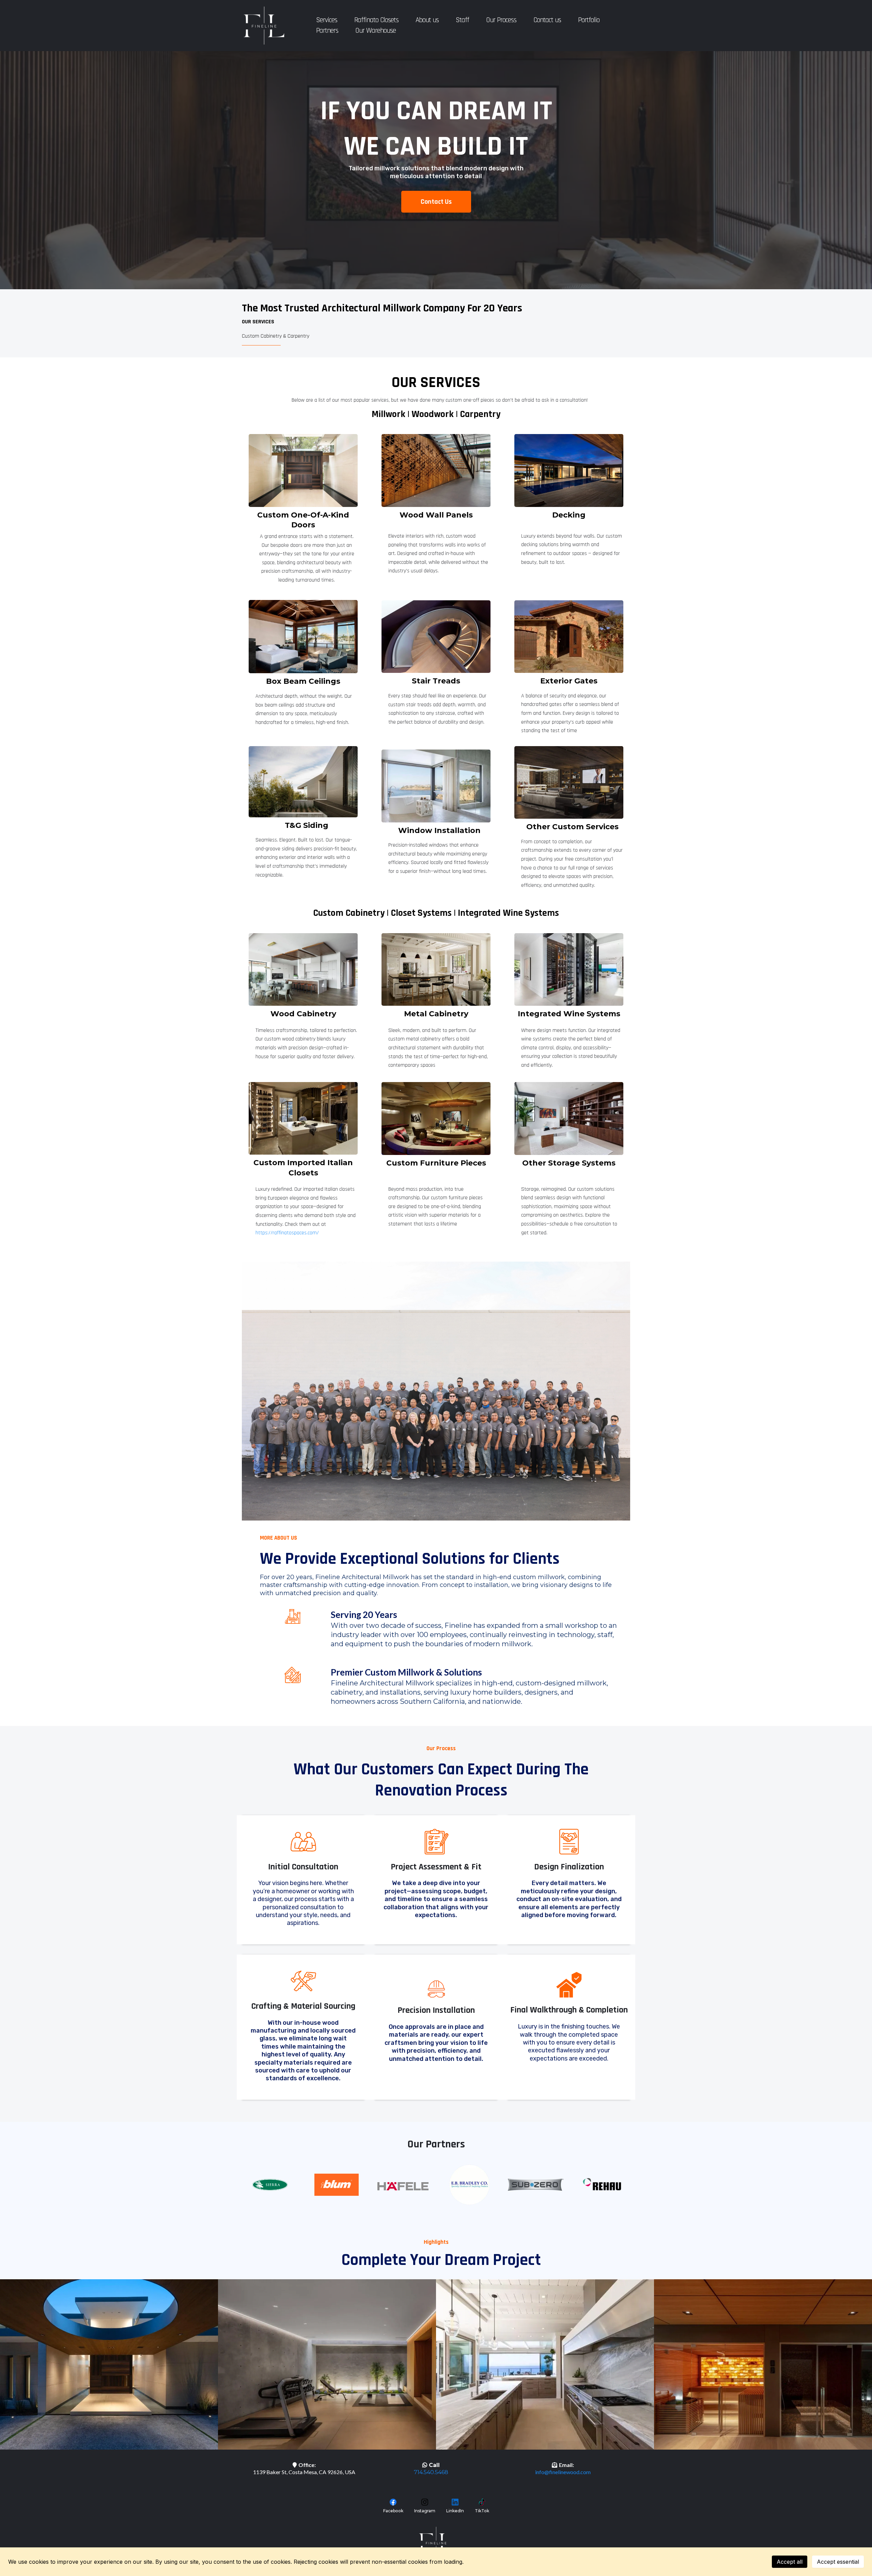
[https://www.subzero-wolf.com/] (536, 2185)
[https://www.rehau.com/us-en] (602, 2184)
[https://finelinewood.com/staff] (436, 1391)
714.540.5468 (431, 2472)
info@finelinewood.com (563, 2472)
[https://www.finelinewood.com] (264, 26)
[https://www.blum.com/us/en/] (336, 2185)
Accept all (790, 2562)
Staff (462, 20)
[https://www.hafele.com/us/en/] (403, 2186)
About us (427, 20)
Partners (327, 30)
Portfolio (589, 20)
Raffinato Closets (376, 20)
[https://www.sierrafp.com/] (270, 2185)
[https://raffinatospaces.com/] (303, 1118)
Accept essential (838, 2562)
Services (327, 20)
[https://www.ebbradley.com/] (469, 2185)
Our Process (501, 20)
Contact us (547, 20)
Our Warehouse (376, 30)
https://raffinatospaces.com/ (287, 1233)
